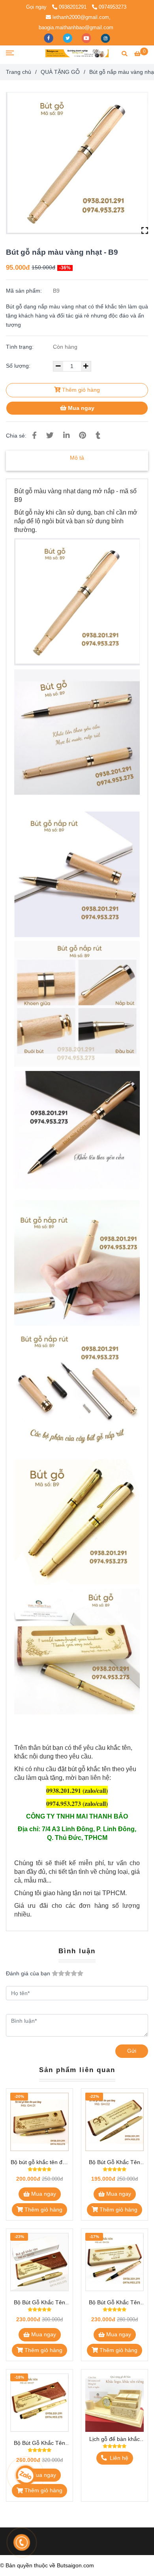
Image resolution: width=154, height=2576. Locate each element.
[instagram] (105, 38)
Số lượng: (19, 366)
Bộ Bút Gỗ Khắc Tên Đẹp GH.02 (115, 2163)
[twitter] (68, 38)
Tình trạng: (21, 347)
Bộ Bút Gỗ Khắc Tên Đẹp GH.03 (39, 2303)
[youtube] (87, 38)
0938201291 (73, 7)
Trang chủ (19, 72)
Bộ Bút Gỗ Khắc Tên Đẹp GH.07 (39, 2444)
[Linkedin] (66, 435)
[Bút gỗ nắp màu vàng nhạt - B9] (77, 53)
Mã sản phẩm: (25, 291)
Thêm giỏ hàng (80, 390)
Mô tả (77, 458)
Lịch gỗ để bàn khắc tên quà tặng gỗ (115, 2440)
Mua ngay (80, 408)
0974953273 (113, 7)
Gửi (132, 2051)
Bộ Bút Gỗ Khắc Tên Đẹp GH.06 (115, 2303)
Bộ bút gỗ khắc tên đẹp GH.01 (40, 2163)
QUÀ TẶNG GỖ (60, 72)
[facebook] (49, 38)
